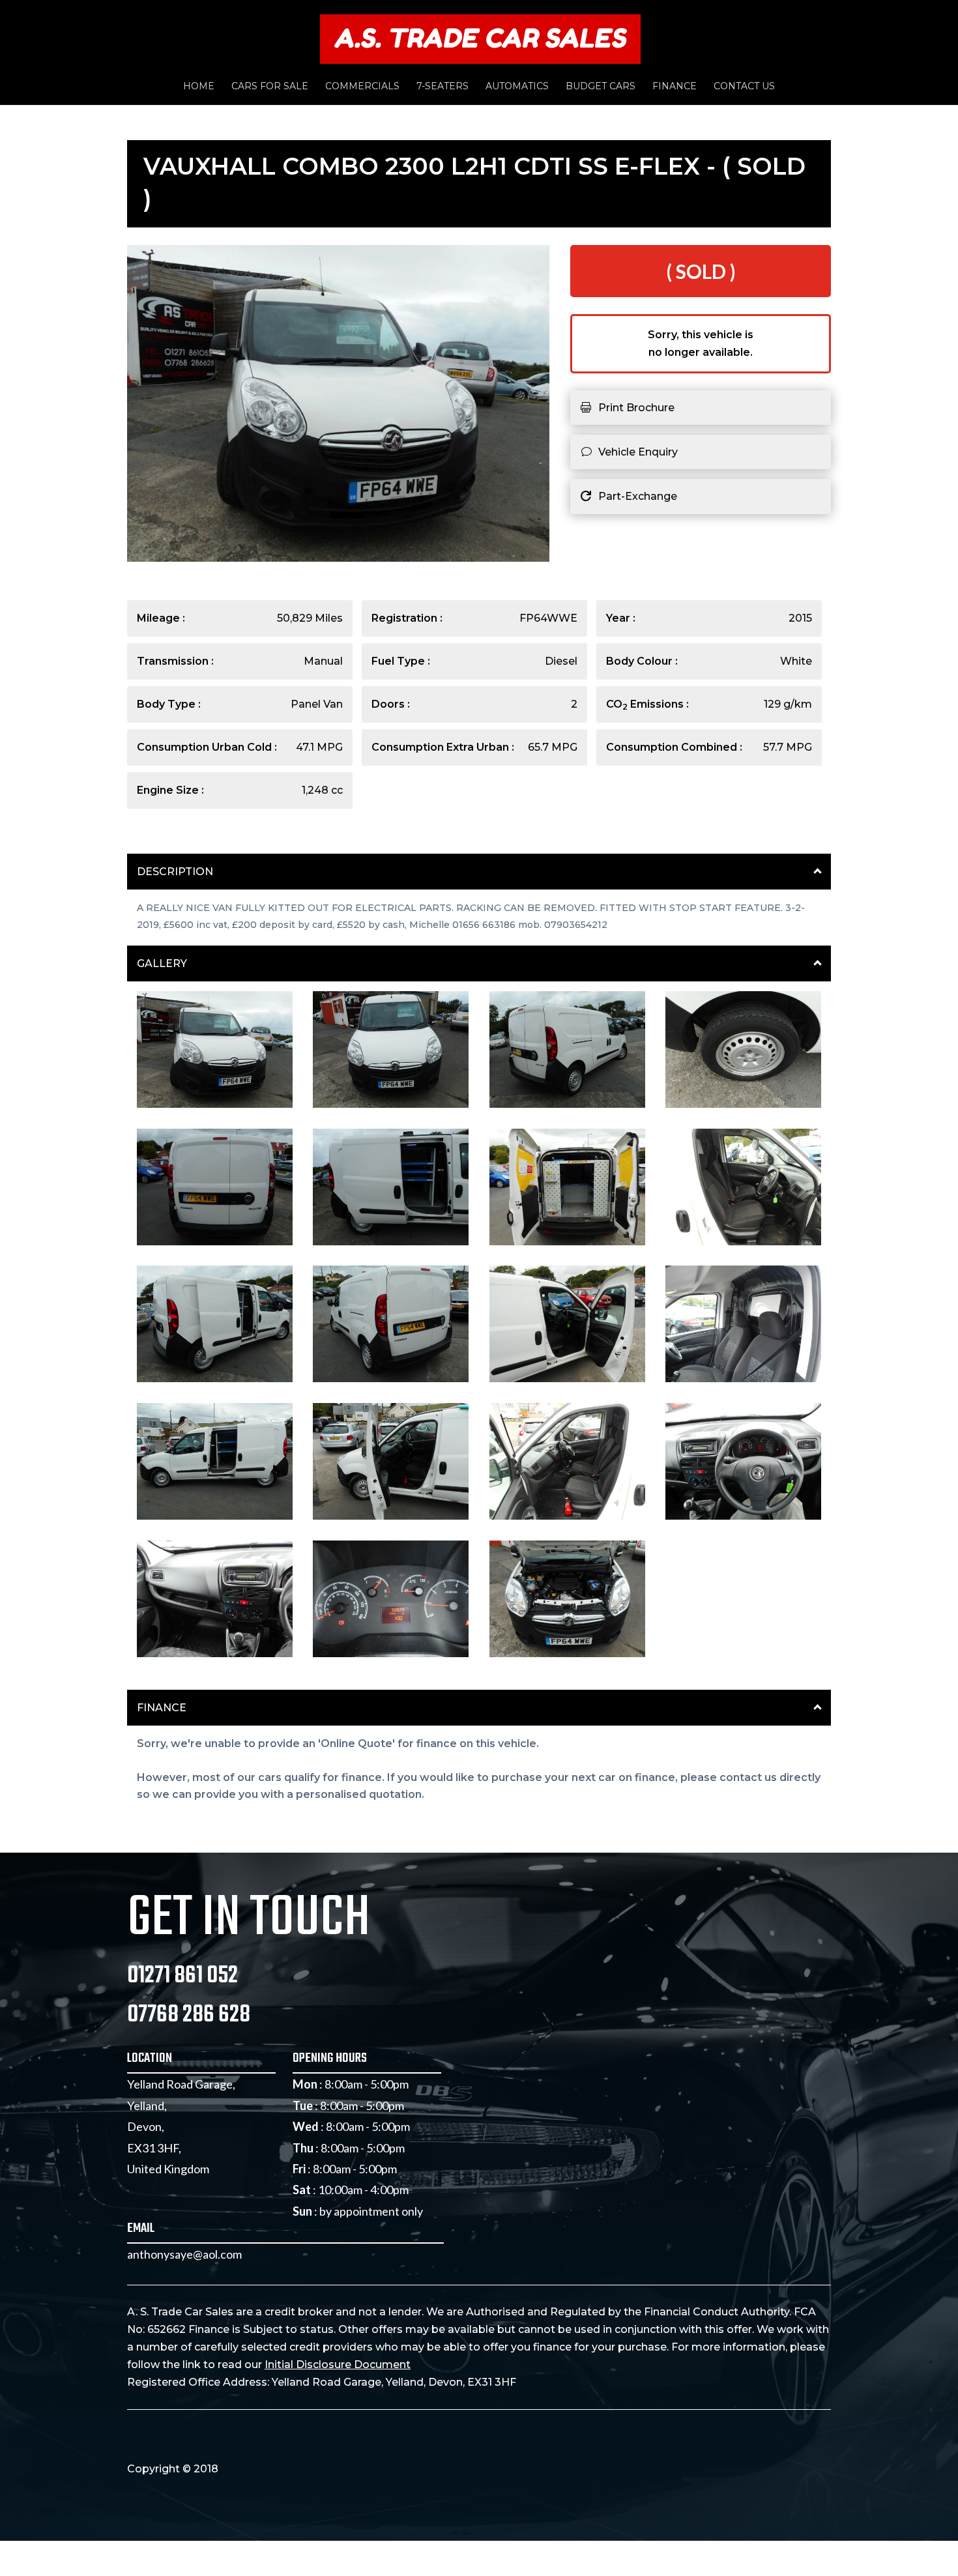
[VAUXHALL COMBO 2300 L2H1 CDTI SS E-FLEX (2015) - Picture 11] (567, 1379)
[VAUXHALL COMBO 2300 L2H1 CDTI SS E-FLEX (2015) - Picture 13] (215, 1516)
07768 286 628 (189, 2015)
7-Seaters (443, 87)
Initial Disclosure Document (338, 2365)
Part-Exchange (638, 496)
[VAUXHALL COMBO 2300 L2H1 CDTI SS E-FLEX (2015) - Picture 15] (567, 1516)
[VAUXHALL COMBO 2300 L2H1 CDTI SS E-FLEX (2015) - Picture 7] (567, 1242)
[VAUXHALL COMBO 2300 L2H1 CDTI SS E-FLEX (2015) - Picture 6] (391, 1242)
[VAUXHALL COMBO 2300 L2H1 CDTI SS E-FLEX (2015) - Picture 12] (743, 1379)
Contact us (744, 87)
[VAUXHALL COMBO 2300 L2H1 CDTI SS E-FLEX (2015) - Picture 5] (215, 1242)
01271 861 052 (182, 1976)
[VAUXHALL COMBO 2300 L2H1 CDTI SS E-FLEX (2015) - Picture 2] (391, 1105)
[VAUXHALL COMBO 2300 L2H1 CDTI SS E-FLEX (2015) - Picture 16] (743, 1516)
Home (199, 87)
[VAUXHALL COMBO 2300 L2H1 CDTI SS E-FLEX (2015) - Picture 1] (215, 1105)
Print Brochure (636, 408)
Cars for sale (270, 87)
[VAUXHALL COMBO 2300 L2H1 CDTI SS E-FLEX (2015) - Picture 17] (215, 1654)
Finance (675, 87)
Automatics (517, 87)
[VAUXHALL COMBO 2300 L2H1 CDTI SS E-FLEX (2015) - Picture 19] (567, 1654)
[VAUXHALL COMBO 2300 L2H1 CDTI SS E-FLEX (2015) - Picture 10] (391, 1379)
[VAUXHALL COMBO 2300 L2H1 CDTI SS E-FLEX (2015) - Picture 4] (743, 1105)
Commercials (362, 87)
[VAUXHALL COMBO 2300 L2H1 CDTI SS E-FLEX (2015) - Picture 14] (391, 1516)
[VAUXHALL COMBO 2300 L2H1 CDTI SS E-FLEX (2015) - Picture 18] (391, 1654)
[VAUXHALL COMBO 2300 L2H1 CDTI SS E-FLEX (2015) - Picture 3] (567, 1105)
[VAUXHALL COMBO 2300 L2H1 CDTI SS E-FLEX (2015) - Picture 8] (743, 1242)
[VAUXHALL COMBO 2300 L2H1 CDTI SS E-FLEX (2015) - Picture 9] (215, 1379)
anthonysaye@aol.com (184, 2254)
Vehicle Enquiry (638, 452)
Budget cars (601, 87)
